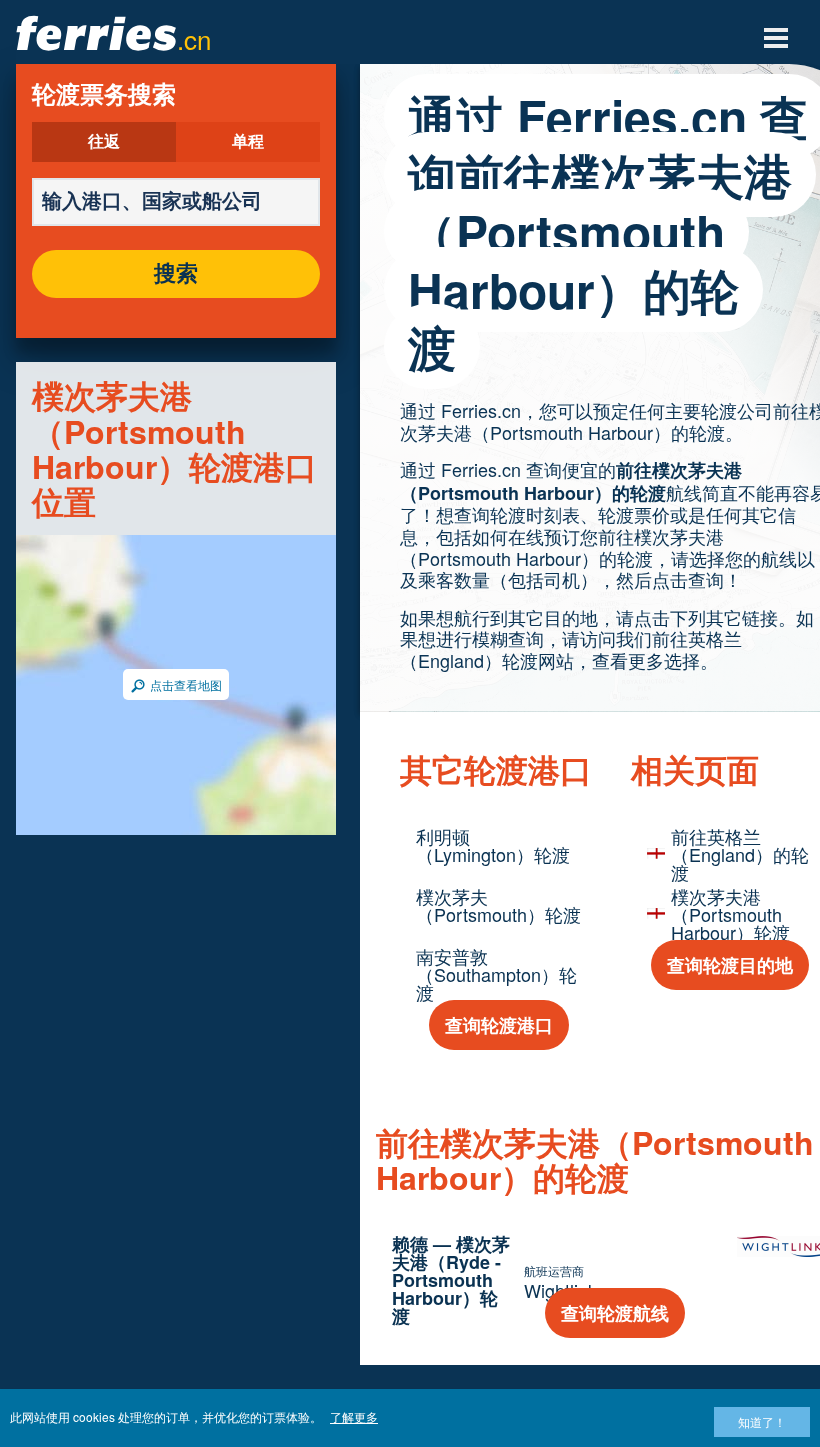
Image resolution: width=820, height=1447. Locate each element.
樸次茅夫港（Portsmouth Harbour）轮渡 (730, 914)
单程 (248, 142)
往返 (104, 142)
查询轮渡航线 (615, 1313)
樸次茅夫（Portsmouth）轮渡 (498, 905)
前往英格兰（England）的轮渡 (740, 854)
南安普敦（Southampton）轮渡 (496, 974)
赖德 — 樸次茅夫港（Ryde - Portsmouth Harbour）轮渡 (451, 1280)
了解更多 (354, 1416)
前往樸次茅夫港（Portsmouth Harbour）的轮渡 (571, 481)
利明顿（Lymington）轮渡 (493, 845)
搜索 (176, 274)
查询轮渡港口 (499, 1025)
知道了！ (762, 1421)
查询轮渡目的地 (730, 965)
